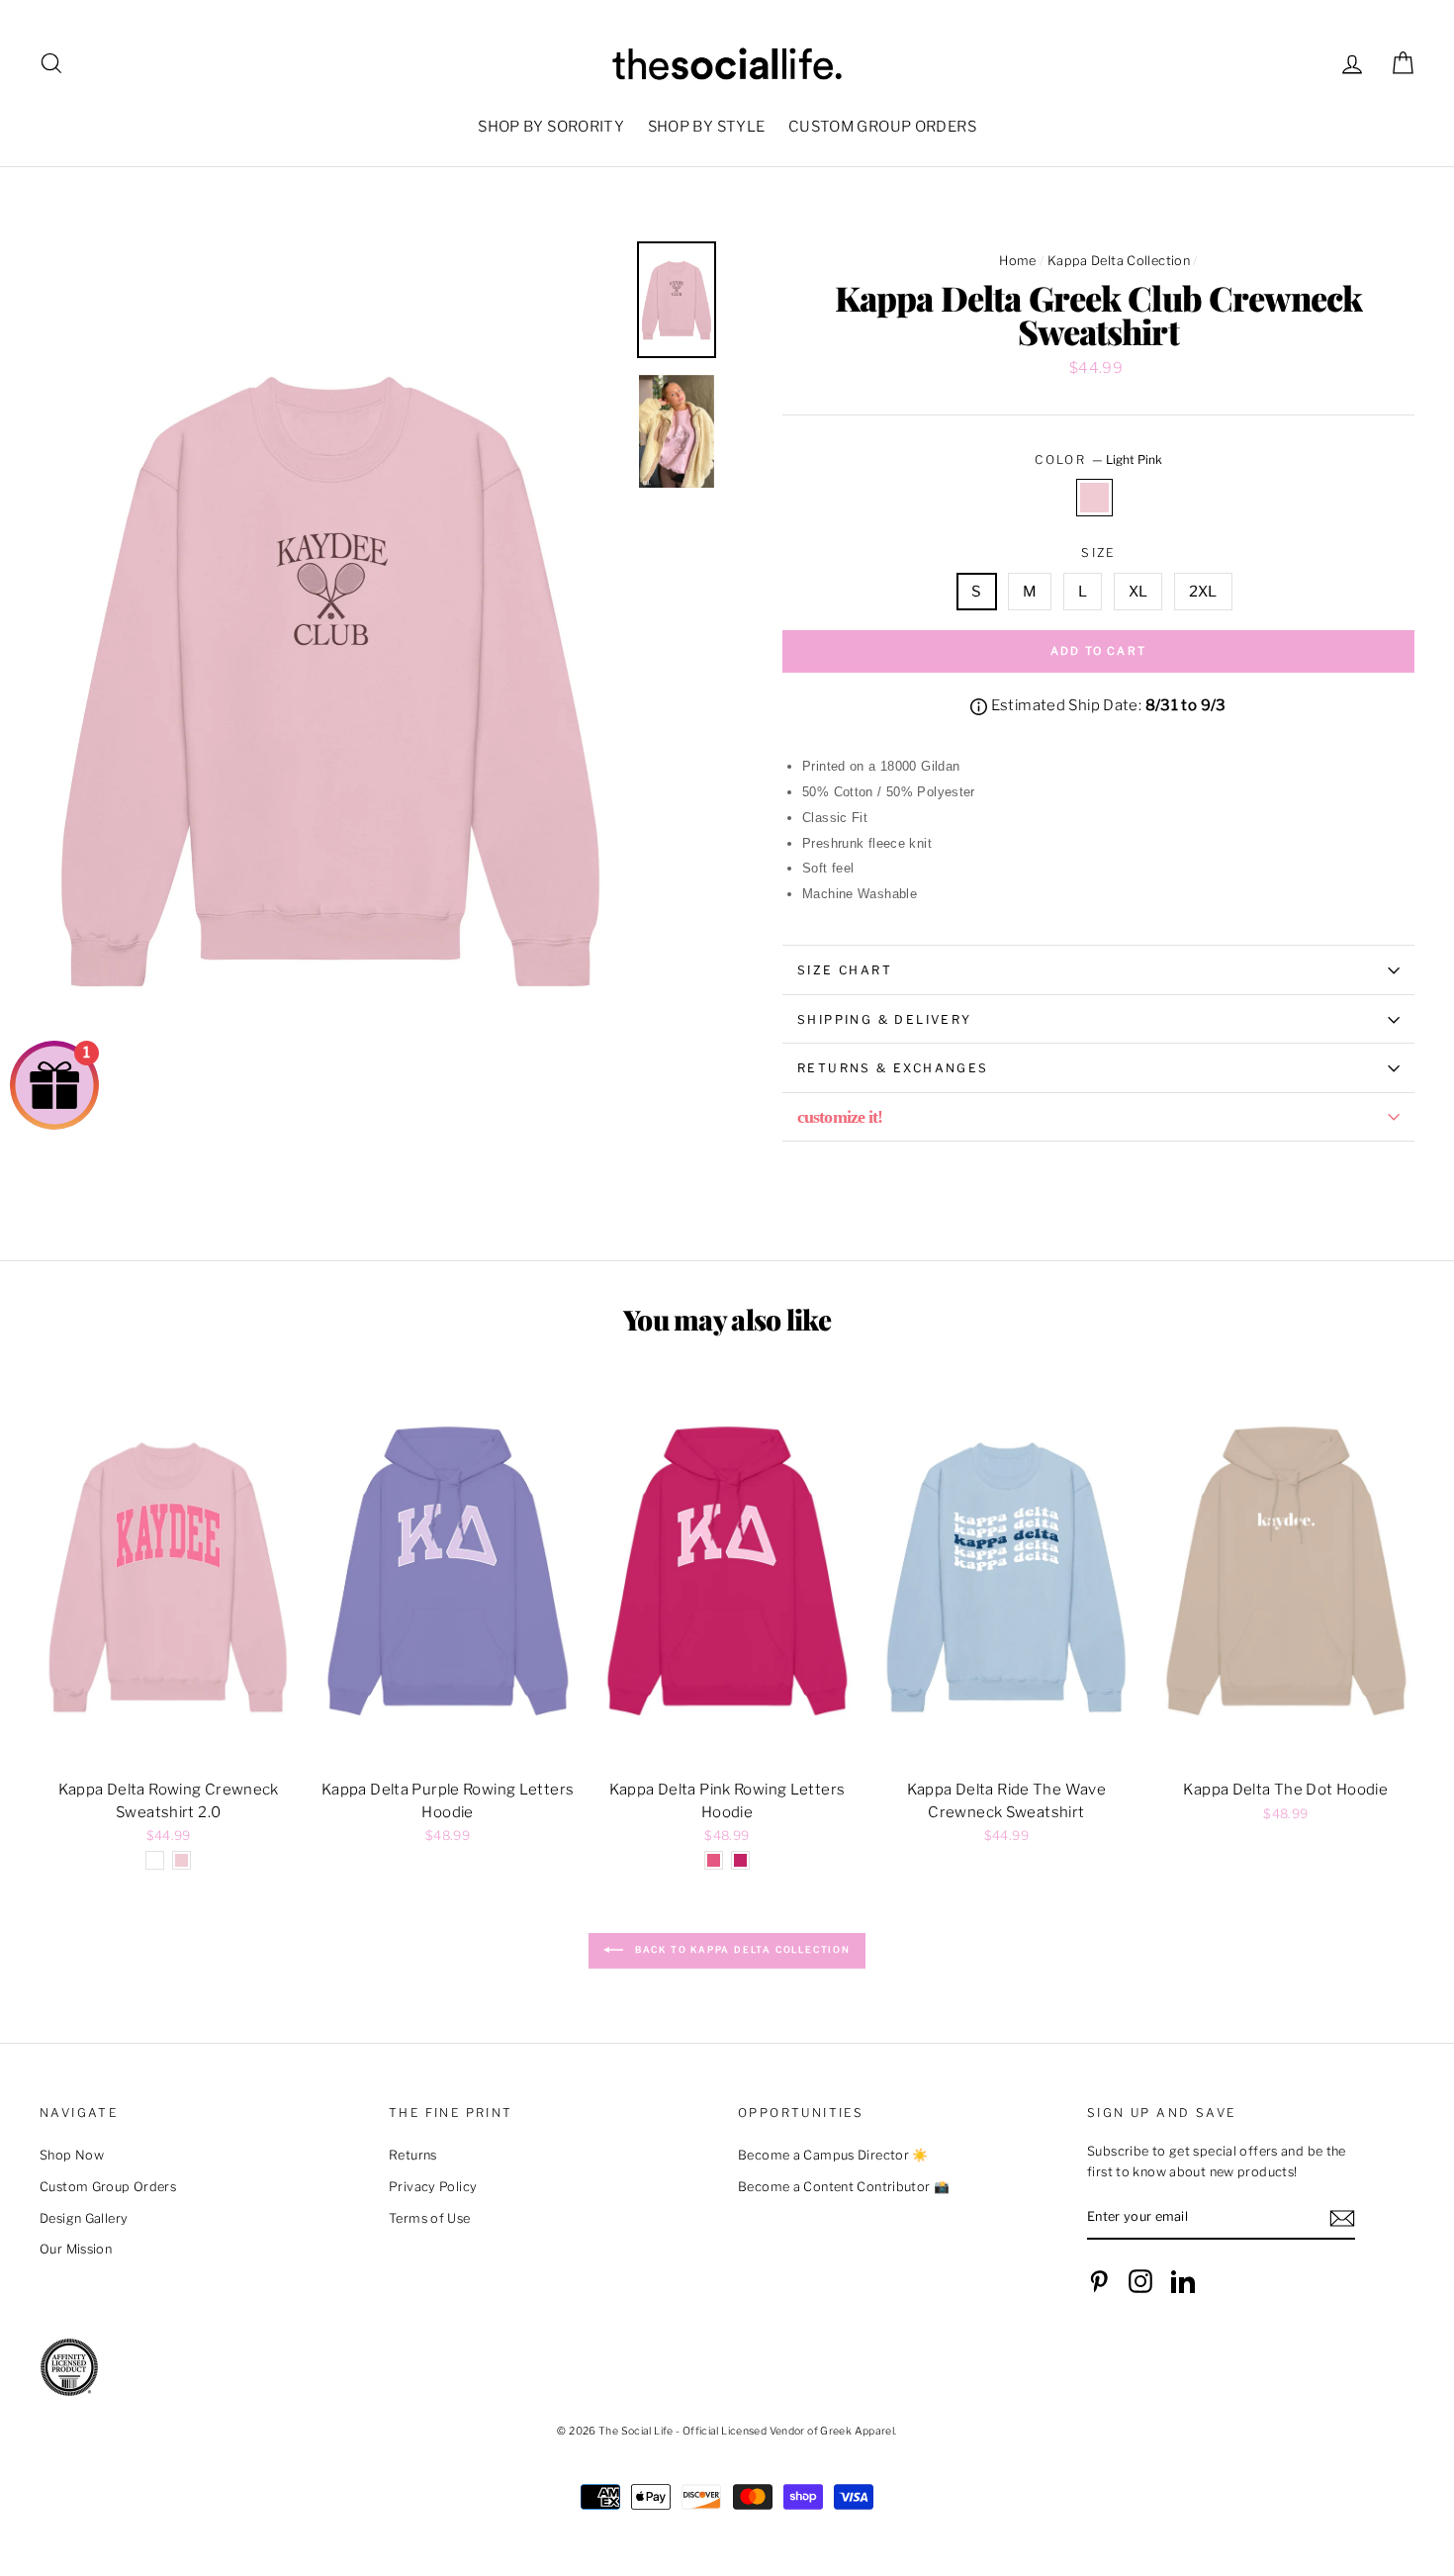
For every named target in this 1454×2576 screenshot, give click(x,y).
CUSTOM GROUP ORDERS (882, 127)
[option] (331, 679)
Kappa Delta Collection (1119, 261)
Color (1098, 460)
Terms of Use (430, 2218)
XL (1138, 592)
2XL (1203, 592)
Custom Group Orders (108, 2187)
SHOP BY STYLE (707, 127)
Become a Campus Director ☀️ (833, 2155)
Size (1098, 552)
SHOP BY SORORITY (551, 127)
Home (1018, 261)
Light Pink (1095, 498)
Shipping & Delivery (885, 1019)
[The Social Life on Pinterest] (1099, 2281)
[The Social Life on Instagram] (1140, 2281)
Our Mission (76, 2249)
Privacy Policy (433, 2187)
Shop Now (72, 2155)
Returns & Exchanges (893, 1068)
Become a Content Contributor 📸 (844, 2187)
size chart (845, 970)
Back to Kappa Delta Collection (741, 1950)
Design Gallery (84, 2218)
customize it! (840, 1117)
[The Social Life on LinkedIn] (1183, 2281)
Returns (413, 2155)
